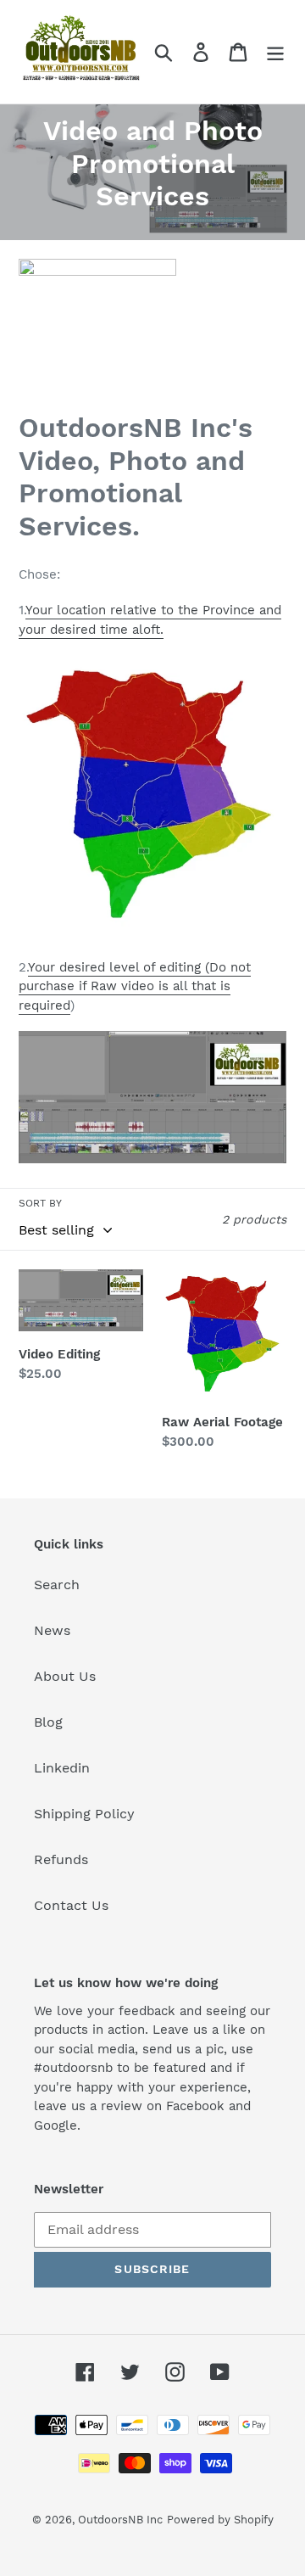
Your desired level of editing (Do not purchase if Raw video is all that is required (135, 986)
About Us (65, 1676)
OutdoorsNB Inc (120, 2520)
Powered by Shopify (220, 2520)
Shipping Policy (84, 1814)
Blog (48, 1722)
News (52, 1630)
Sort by (40, 1203)
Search (57, 1585)
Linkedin (62, 1768)
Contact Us (71, 1905)
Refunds (61, 1859)
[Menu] (275, 52)
